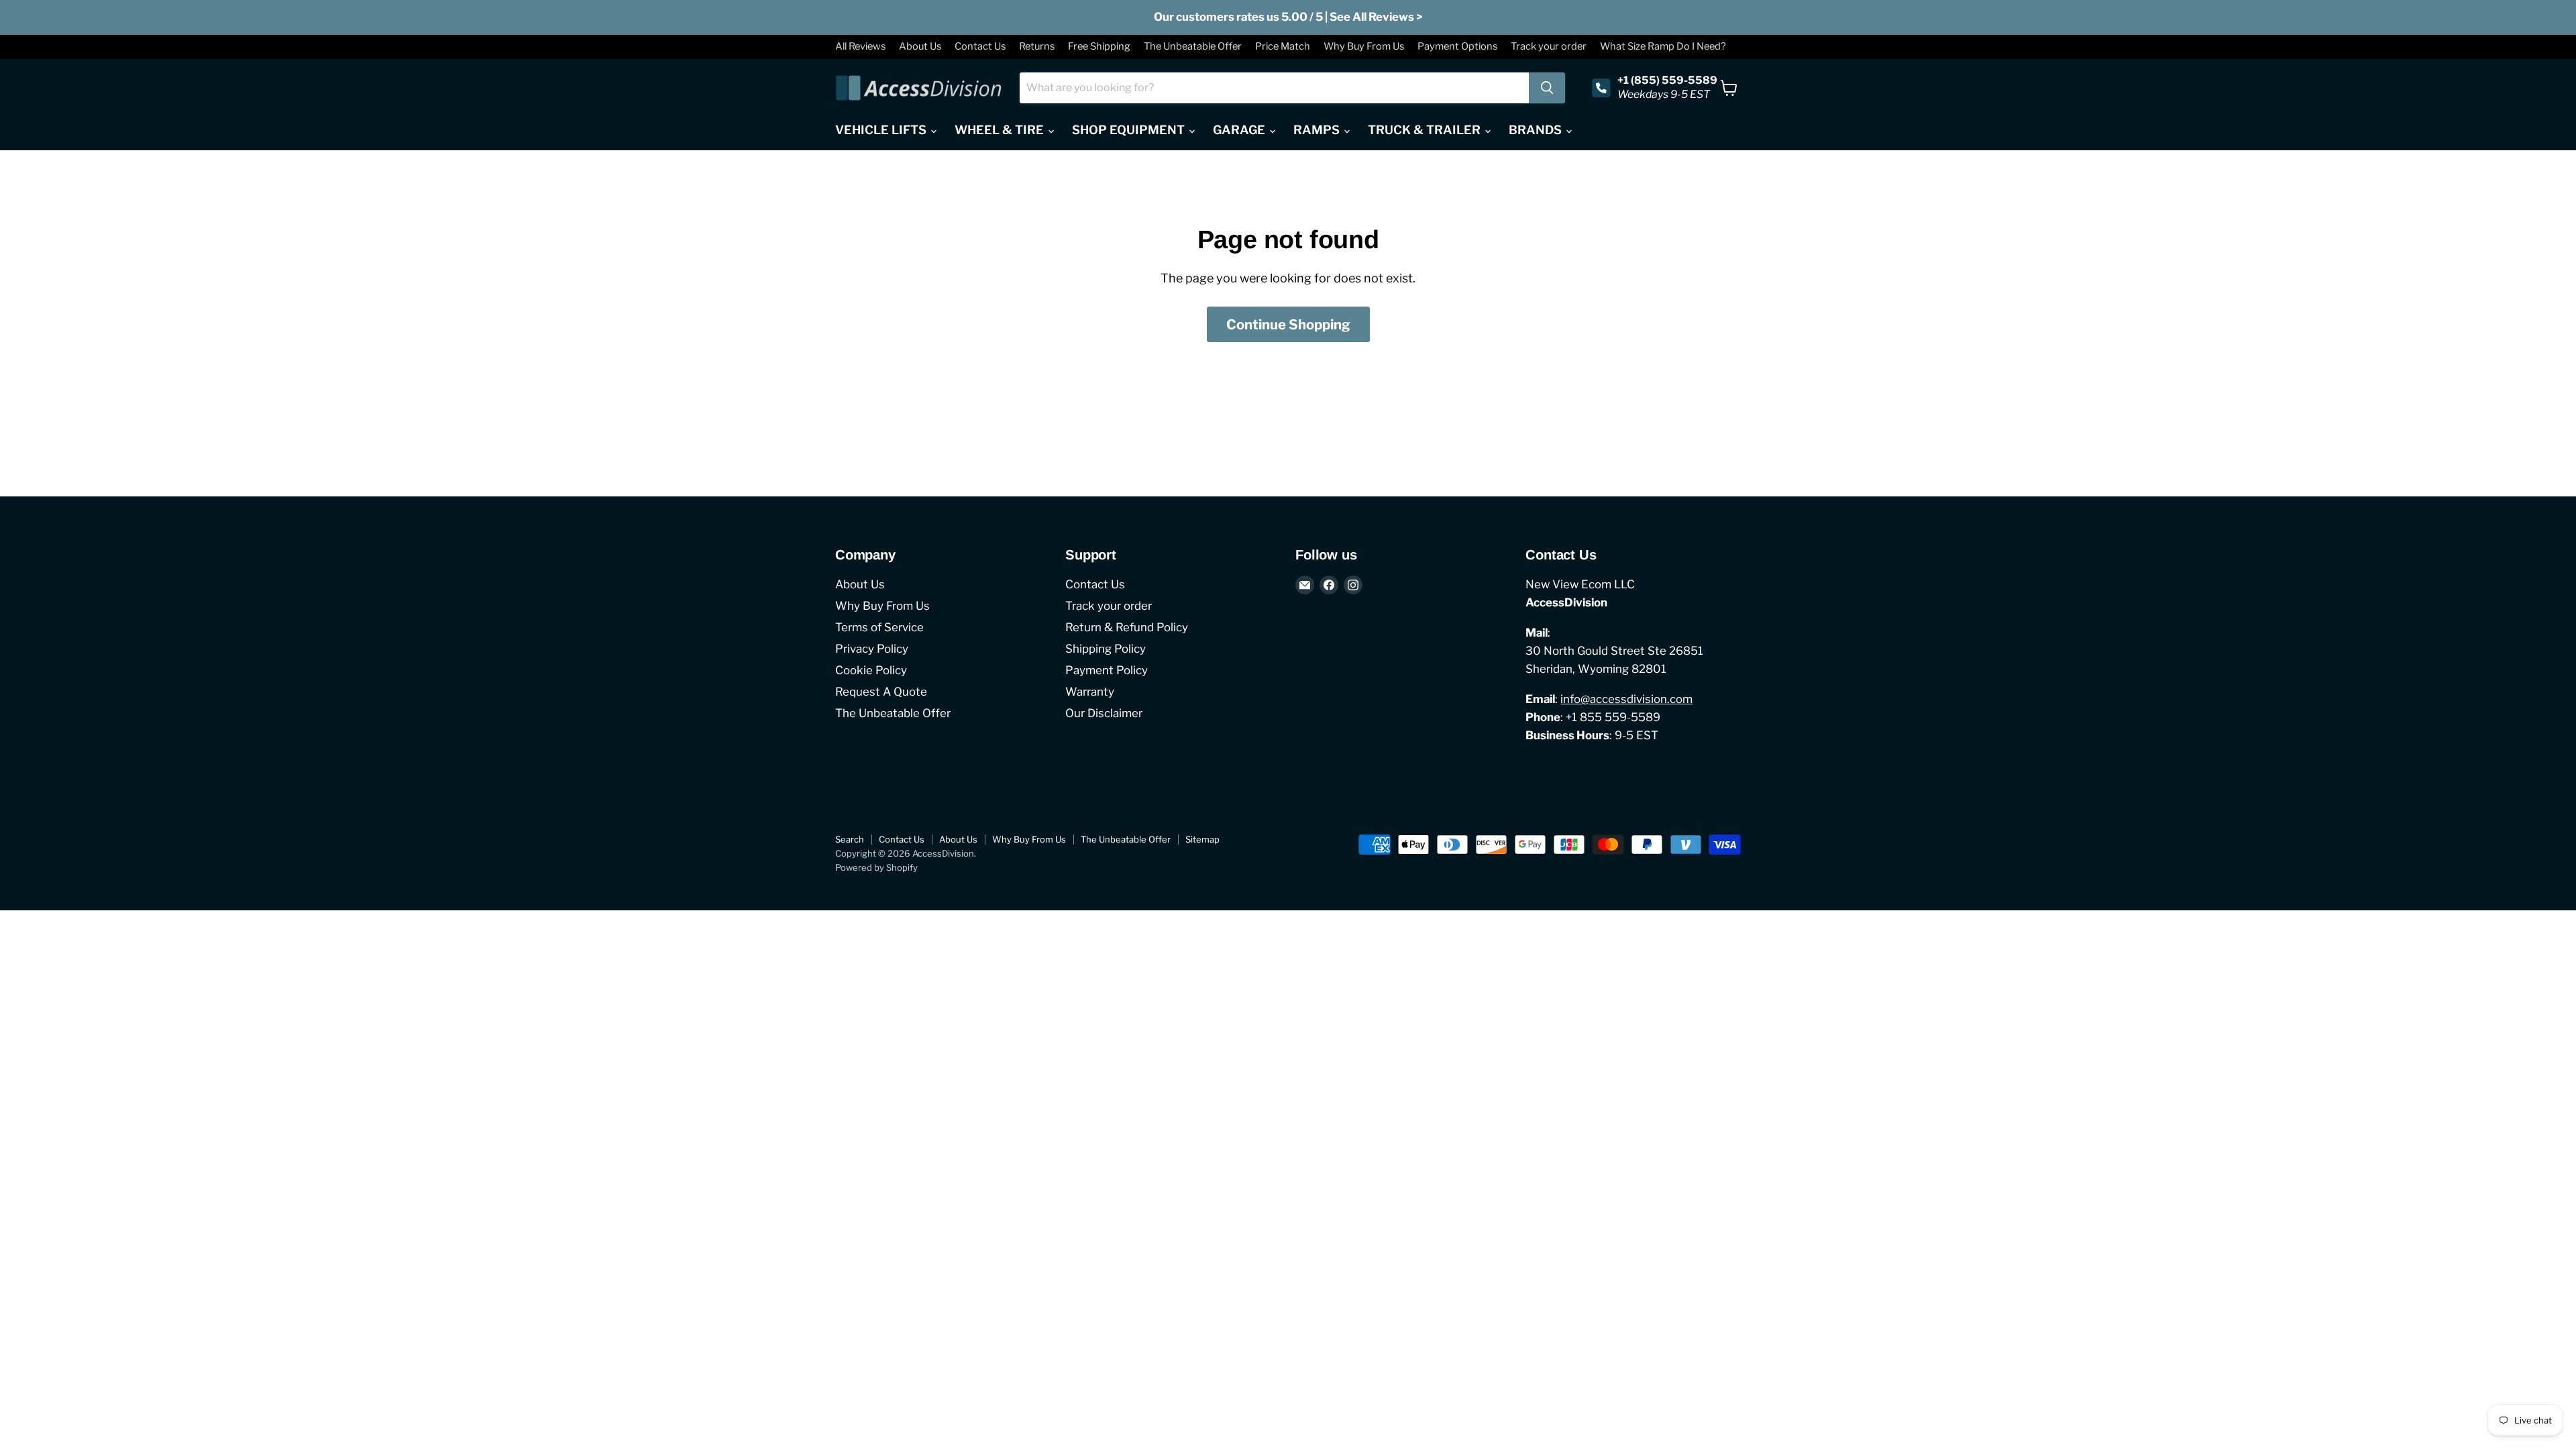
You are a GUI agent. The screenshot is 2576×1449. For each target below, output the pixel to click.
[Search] (1547, 88)
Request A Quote (881, 692)
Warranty (1090, 692)
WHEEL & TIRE (1001, 130)
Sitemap (1202, 839)
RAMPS (1318, 130)
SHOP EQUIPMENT (1130, 130)
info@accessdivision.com (1626, 699)
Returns (1037, 47)
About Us (920, 47)
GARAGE (1240, 130)
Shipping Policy (1106, 649)
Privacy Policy (872, 649)
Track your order (1549, 47)
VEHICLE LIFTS (882, 130)
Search (850, 839)
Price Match (1283, 47)
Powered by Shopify (876, 867)
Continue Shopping (1288, 324)
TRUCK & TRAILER (1426, 130)
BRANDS (1537, 130)
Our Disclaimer (1104, 713)
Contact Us (980, 47)
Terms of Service (879, 627)
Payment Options (1457, 47)
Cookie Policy (871, 670)
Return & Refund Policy (1127, 627)
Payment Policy (1107, 670)
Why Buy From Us (1364, 47)
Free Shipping (1099, 47)
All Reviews (860, 47)
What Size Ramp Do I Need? (1663, 47)
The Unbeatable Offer (1193, 47)
